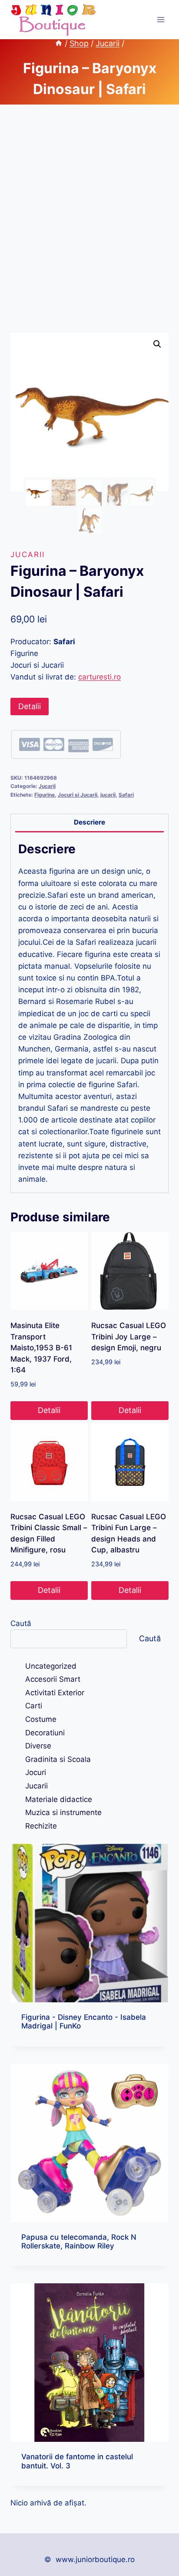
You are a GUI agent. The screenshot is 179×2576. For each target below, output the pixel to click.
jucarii (108, 795)
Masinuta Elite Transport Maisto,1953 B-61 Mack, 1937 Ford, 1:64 (41, 1348)
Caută (21, 1623)
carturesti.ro (99, 677)
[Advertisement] (89, 229)
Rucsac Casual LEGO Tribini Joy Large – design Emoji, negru (129, 1337)
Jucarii (28, 554)
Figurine (45, 795)
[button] (157, 344)
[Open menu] (161, 19)
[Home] (59, 43)
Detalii (30, 706)
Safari (126, 795)
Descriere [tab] (89, 822)
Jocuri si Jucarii (78, 795)
